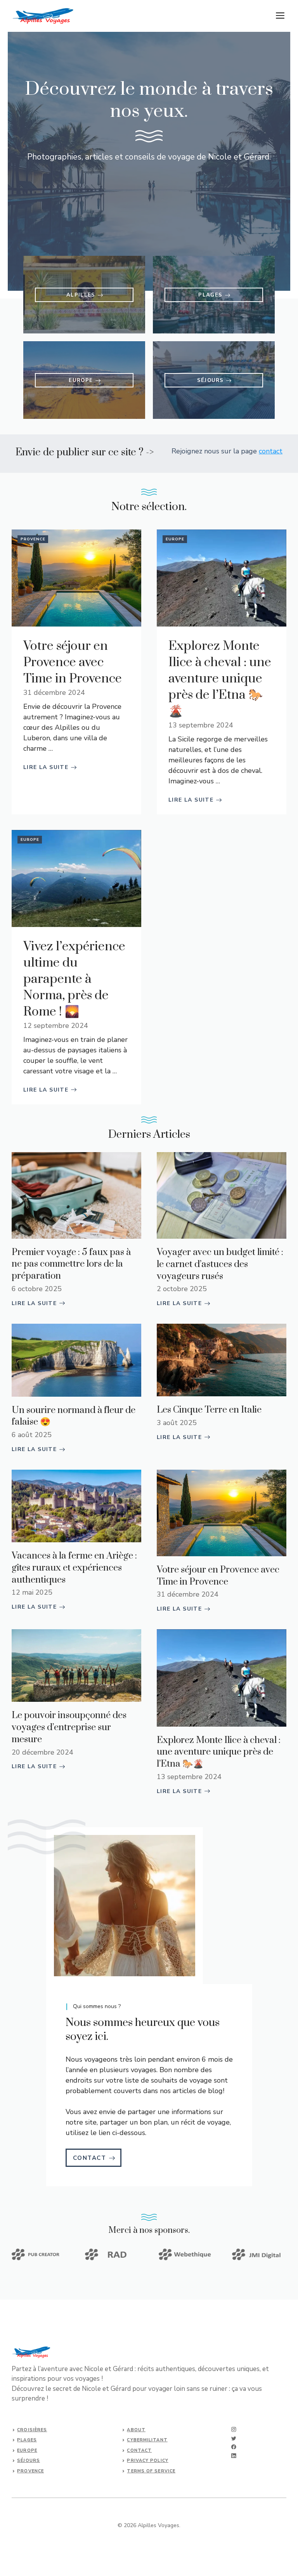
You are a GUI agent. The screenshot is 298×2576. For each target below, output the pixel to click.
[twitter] (234, 2438)
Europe (175, 539)
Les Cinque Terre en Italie (209, 1410)
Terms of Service (151, 2471)
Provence (33, 539)
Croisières (32, 2430)
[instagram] (234, 2429)
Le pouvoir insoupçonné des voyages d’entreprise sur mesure (69, 1727)
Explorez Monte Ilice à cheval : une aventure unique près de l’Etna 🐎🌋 (220, 679)
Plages (27, 2440)
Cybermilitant (147, 2440)
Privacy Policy (147, 2461)
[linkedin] (234, 2456)
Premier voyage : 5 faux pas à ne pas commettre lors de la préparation (71, 1264)
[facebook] (234, 2447)
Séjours (29, 2461)
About (136, 2430)
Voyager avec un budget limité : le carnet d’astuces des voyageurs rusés (220, 1264)
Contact (139, 2450)
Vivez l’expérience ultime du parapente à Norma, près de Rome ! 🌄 (74, 979)
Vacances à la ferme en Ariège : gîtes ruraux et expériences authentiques (74, 1568)
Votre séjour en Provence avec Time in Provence (73, 662)
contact (271, 451)
